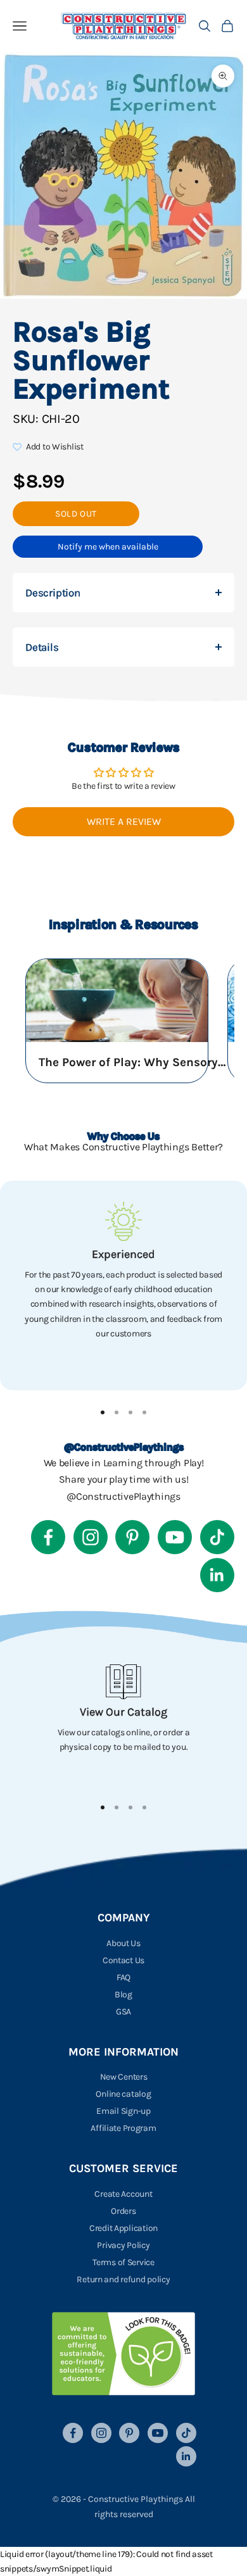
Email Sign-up (123, 2111)
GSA (123, 2012)
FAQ (123, 1977)
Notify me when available (108, 547)
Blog (123, 1995)
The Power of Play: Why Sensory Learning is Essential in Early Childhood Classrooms (134, 1062)
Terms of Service (123, 2262)
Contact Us (123, 1960)
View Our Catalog (123, 1712)
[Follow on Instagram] (91, 1537)
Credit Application (123, 2228)
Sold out (76, 514)
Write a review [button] (124, 821)
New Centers (124, 2077)
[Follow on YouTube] (175, 1537)
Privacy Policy (123, 2245)
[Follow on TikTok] (217, 1537)
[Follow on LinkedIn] (217, 1575)
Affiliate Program (123, 2128)
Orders (123, 2211)
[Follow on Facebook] (48, 1537)
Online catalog (123, 2094)
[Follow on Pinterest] (132, 1537)
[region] (123, 1285)
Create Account (123, 2194)
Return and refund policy (123, 2279)
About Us (123, 1943)
